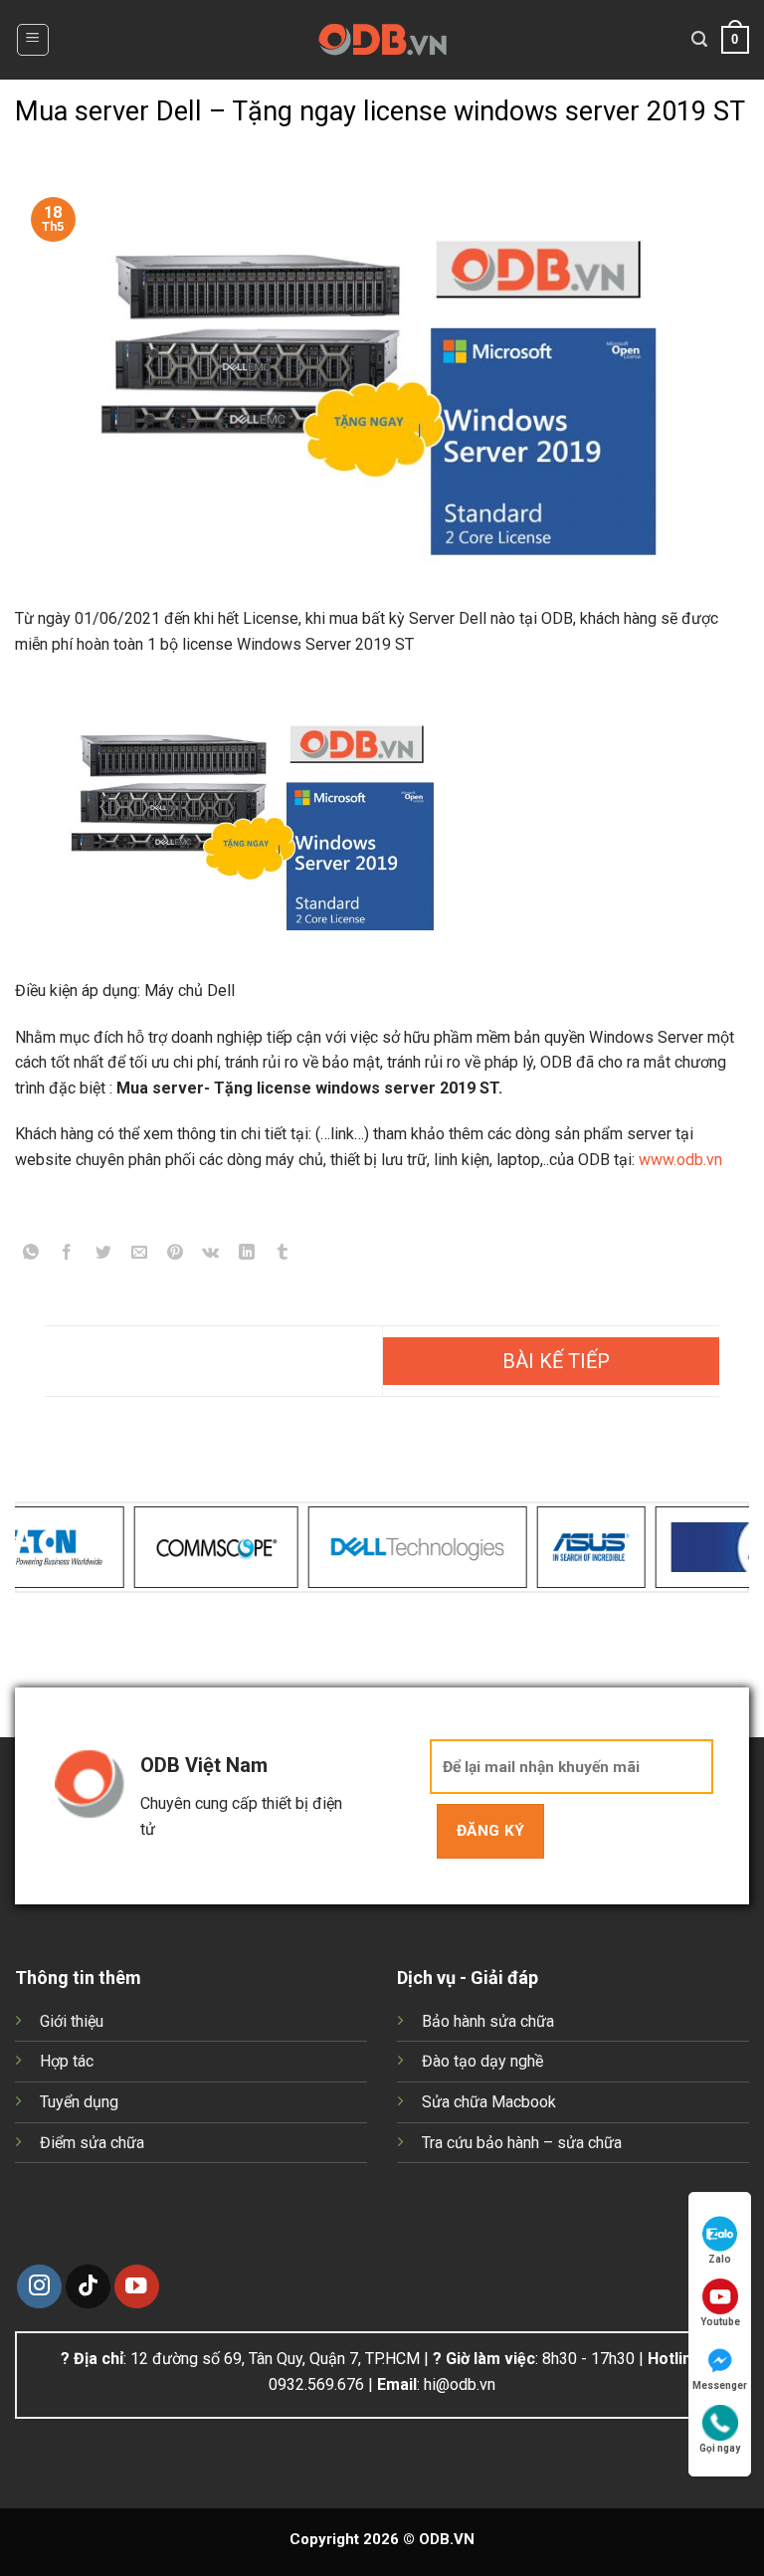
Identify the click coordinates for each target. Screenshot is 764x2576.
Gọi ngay (720, 2448)
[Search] (699, 39)
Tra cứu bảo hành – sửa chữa (522, 2143)
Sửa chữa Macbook (489, 2102)
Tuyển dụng (79, 2102)
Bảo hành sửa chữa (488, 2021)
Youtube (720, 2322)
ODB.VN (447, 2539)
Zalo (720, 2259)
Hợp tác (67, 2061)
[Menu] (33, 40)
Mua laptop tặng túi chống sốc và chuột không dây (552, 1361)
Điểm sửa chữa (92, 2143)
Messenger (720, 2385)
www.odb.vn (680, 1160)
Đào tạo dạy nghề (482, 2061)
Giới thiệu (72, 2021)
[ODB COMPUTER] (382, 40)
